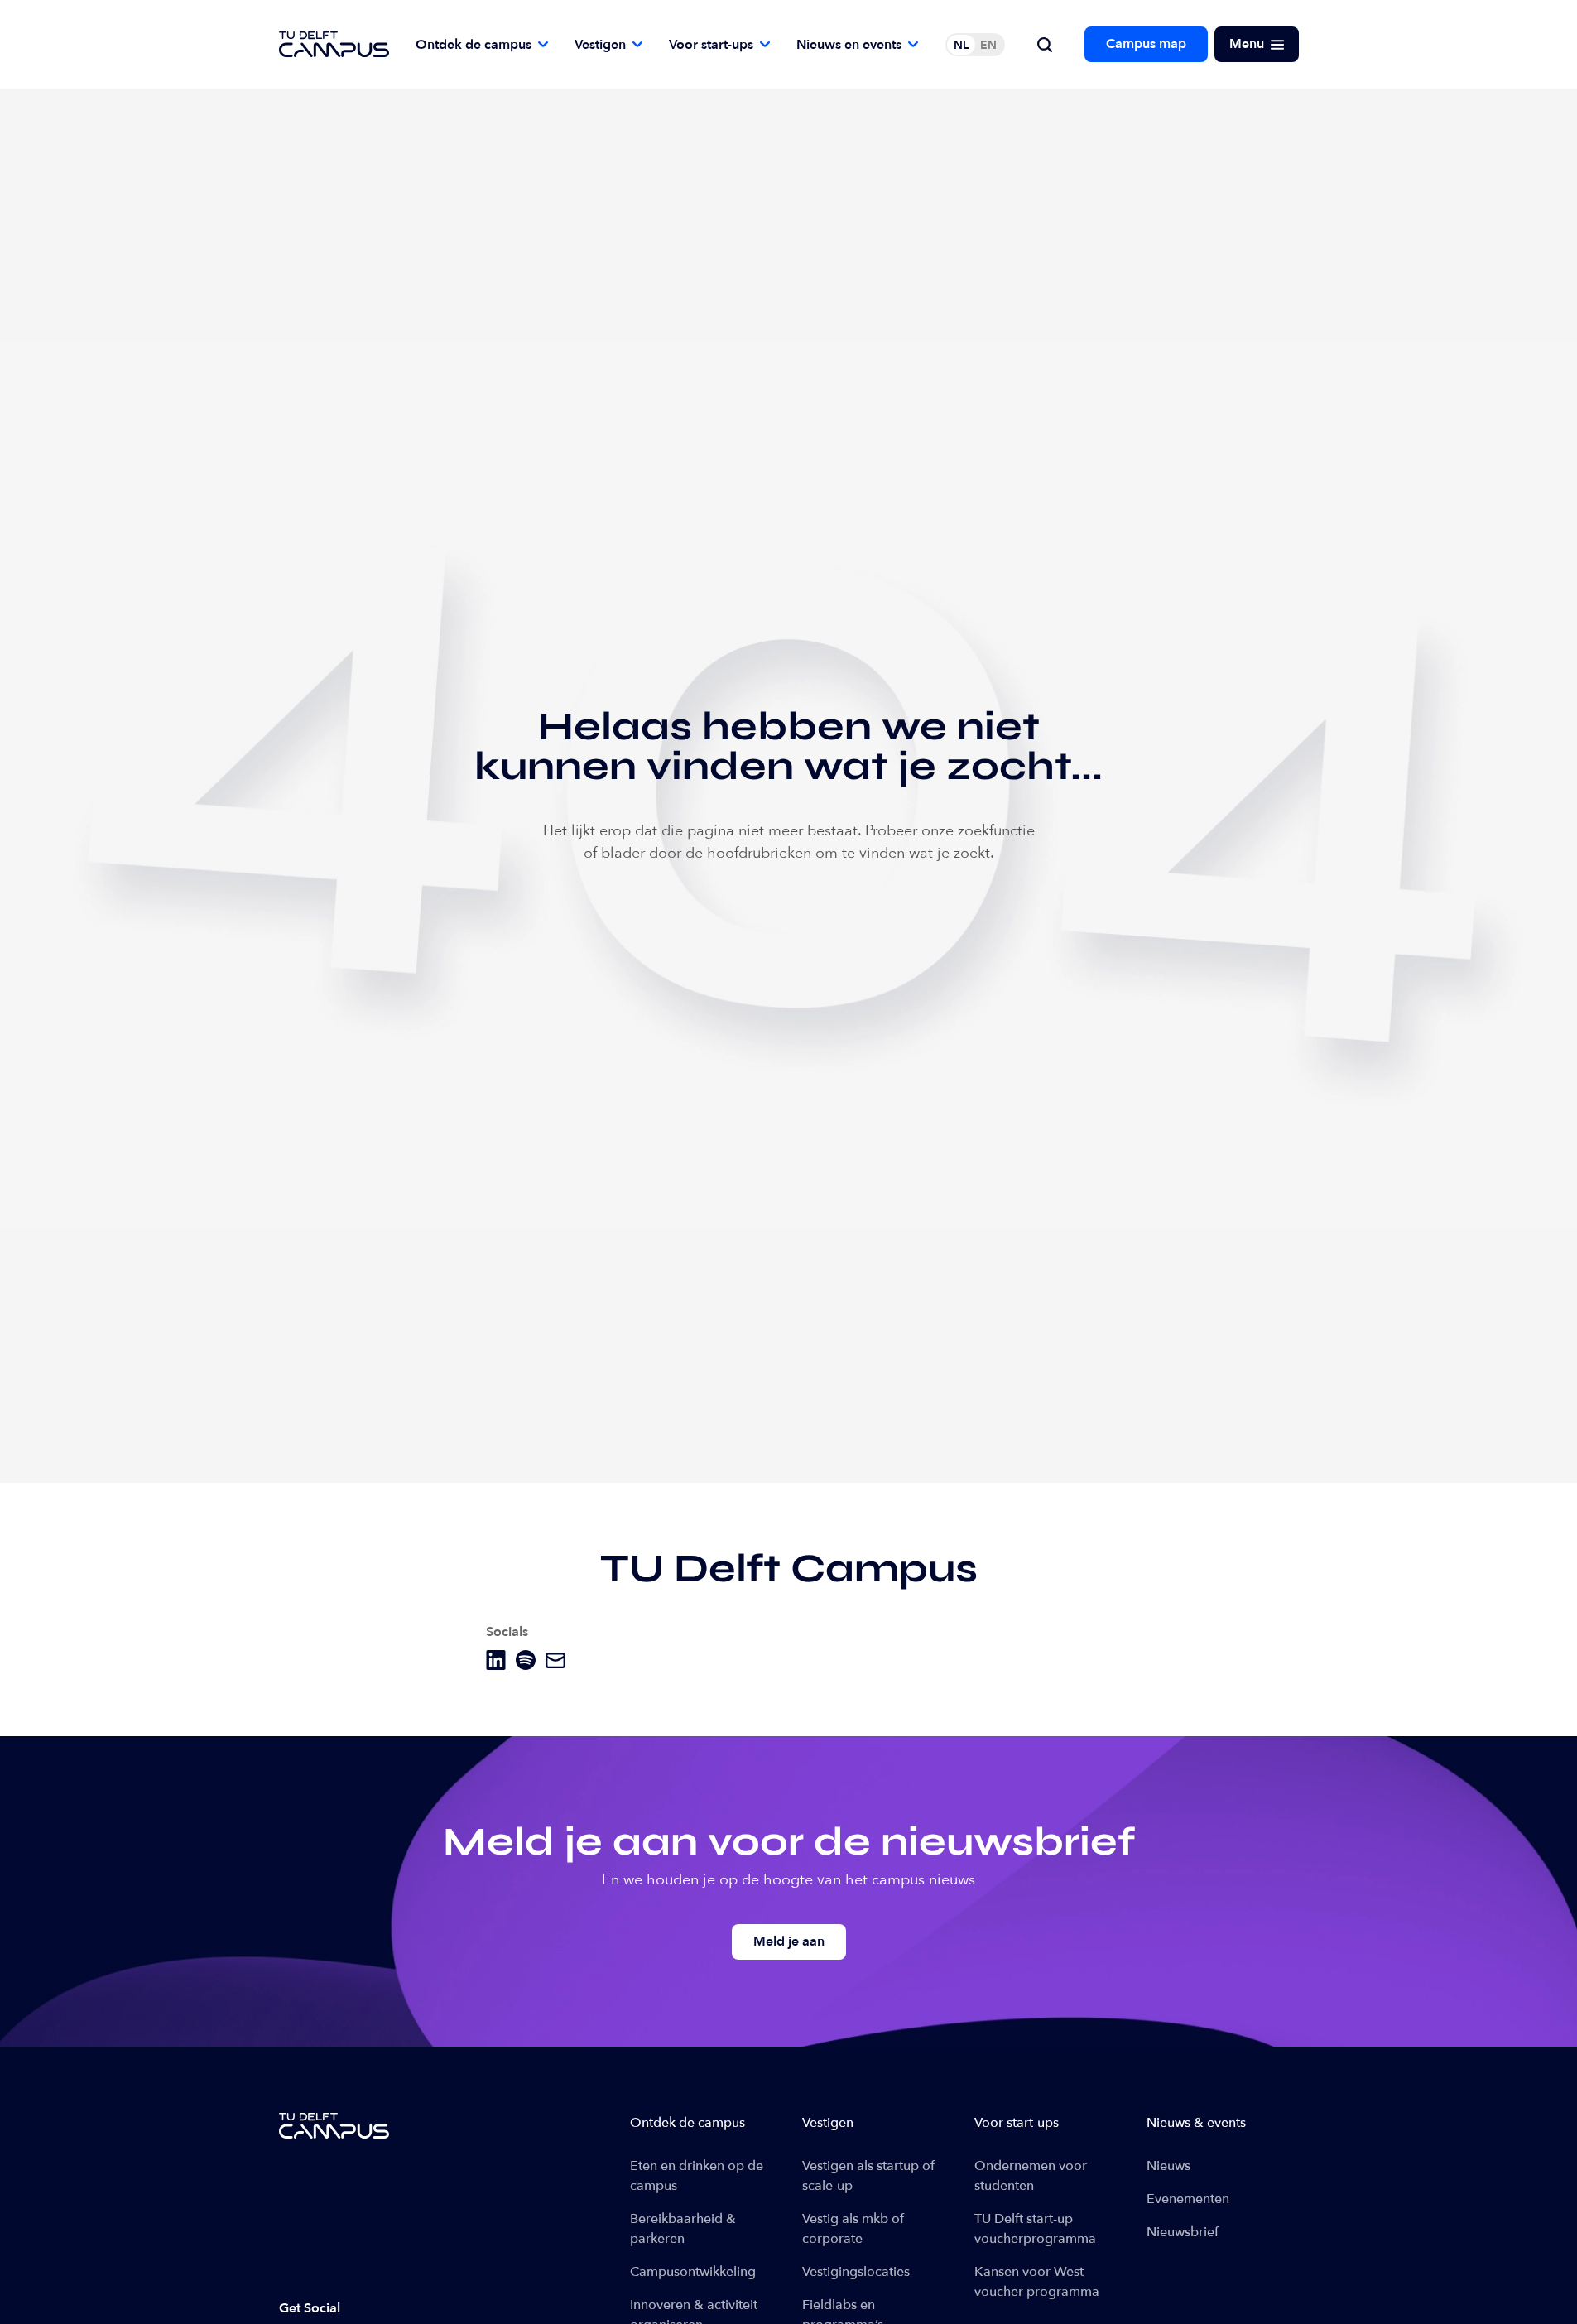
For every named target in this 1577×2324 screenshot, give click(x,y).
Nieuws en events (849, 45)
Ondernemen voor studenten (1031, 2176)
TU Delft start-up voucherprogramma (1035, 2229)
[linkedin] (496, 1660)
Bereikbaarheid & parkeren (683, 2229)
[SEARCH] (1045, 45)
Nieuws (1168, 2166)
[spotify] (526, 1660)
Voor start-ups (711, 45)
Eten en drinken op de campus (697, 2176)
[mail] (555, 1660)
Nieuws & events (1196, 2123)
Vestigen (600, 45)
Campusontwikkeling (693, 2272)
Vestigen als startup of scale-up (868, 2176)
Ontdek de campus (474, 45)
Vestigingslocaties (856, 2272)
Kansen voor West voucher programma (1037, 2282)
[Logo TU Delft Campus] (334, 44)
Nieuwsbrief (1183, 2232)
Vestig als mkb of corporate (853, 2229)
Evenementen (1188, 2199)
